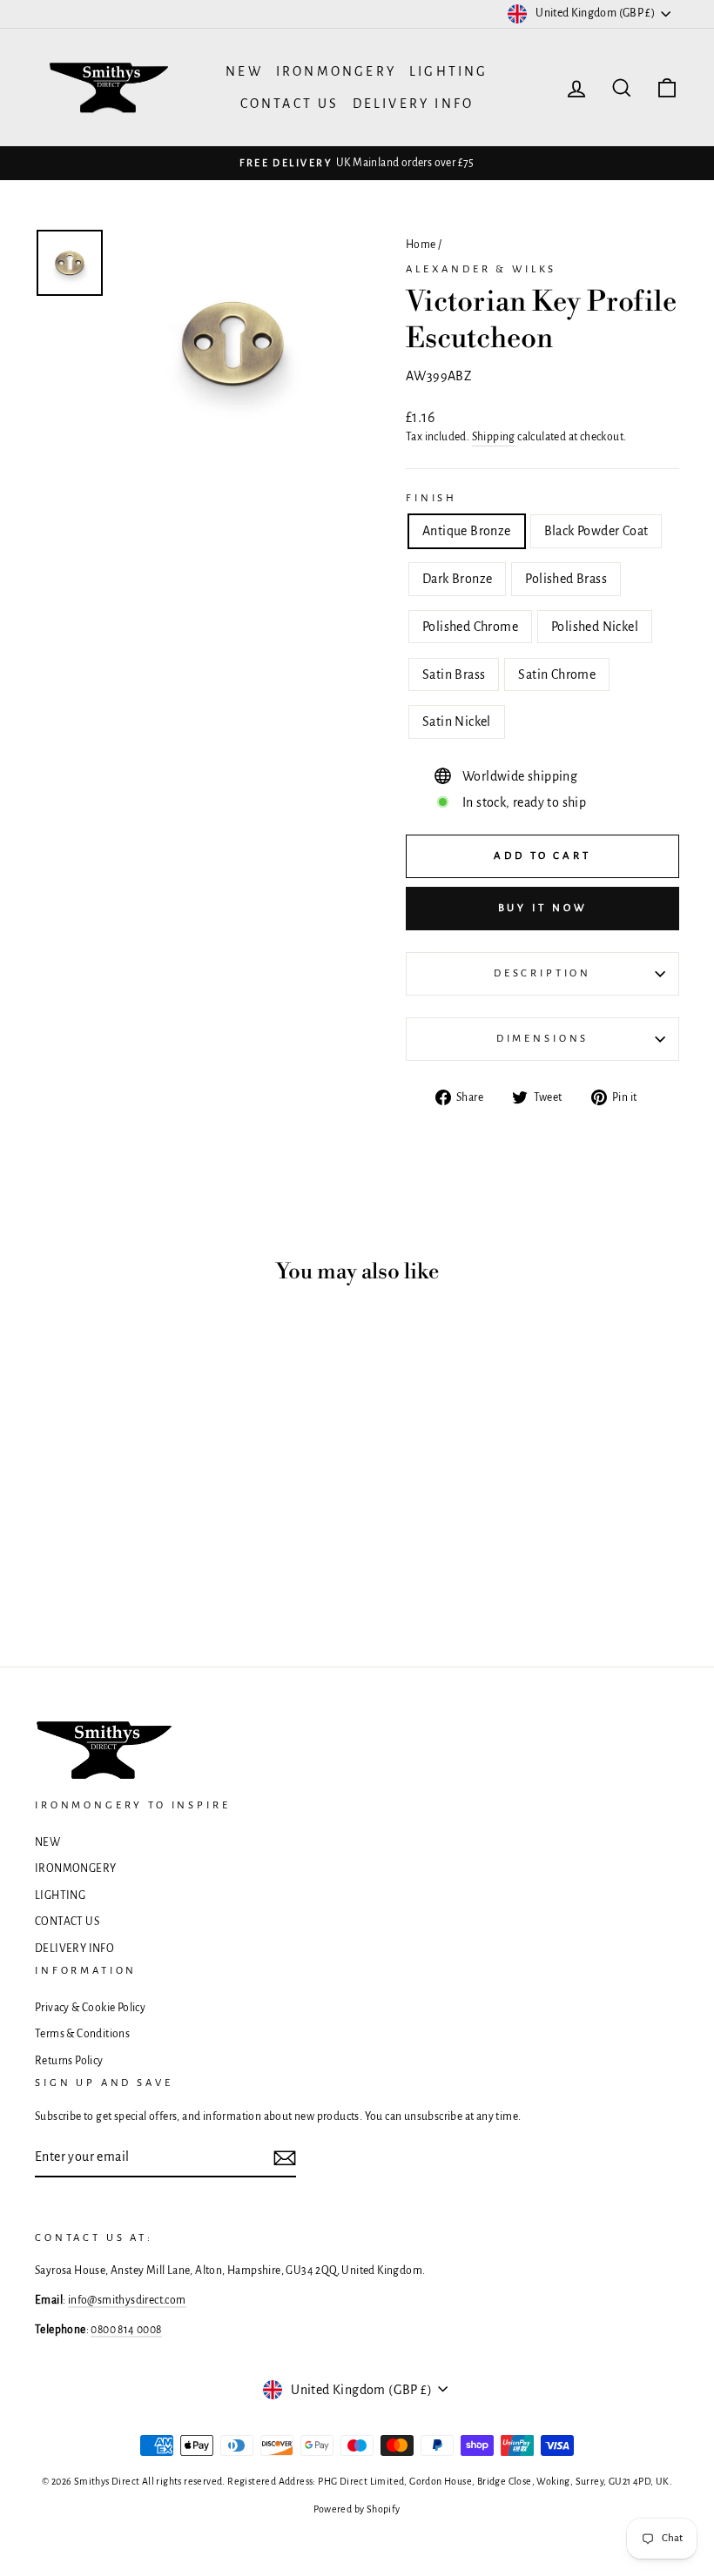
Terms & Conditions (82, 2034)
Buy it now (543, 908)
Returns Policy (69, 2061)
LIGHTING (449, 71)
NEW (244, 71)
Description (542, 973)
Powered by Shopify (357, 2509)
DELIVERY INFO (414, 104)
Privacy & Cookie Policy (90, 2008)
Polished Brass (566, 579)
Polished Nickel (595, 627)
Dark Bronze (457, 579)
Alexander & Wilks (481, 269)
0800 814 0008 (126, 2330)
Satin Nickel (457, 721)
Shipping (494, 437)
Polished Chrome (470, 627)
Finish (431, 498)
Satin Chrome (557, 674)
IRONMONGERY (336, 71)
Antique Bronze (467, 531)
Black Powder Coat (596, 531)
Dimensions (542, 1039)
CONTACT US (290, 104)
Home (421, 245)
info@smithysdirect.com (127, 2300)
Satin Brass (454, 674)
